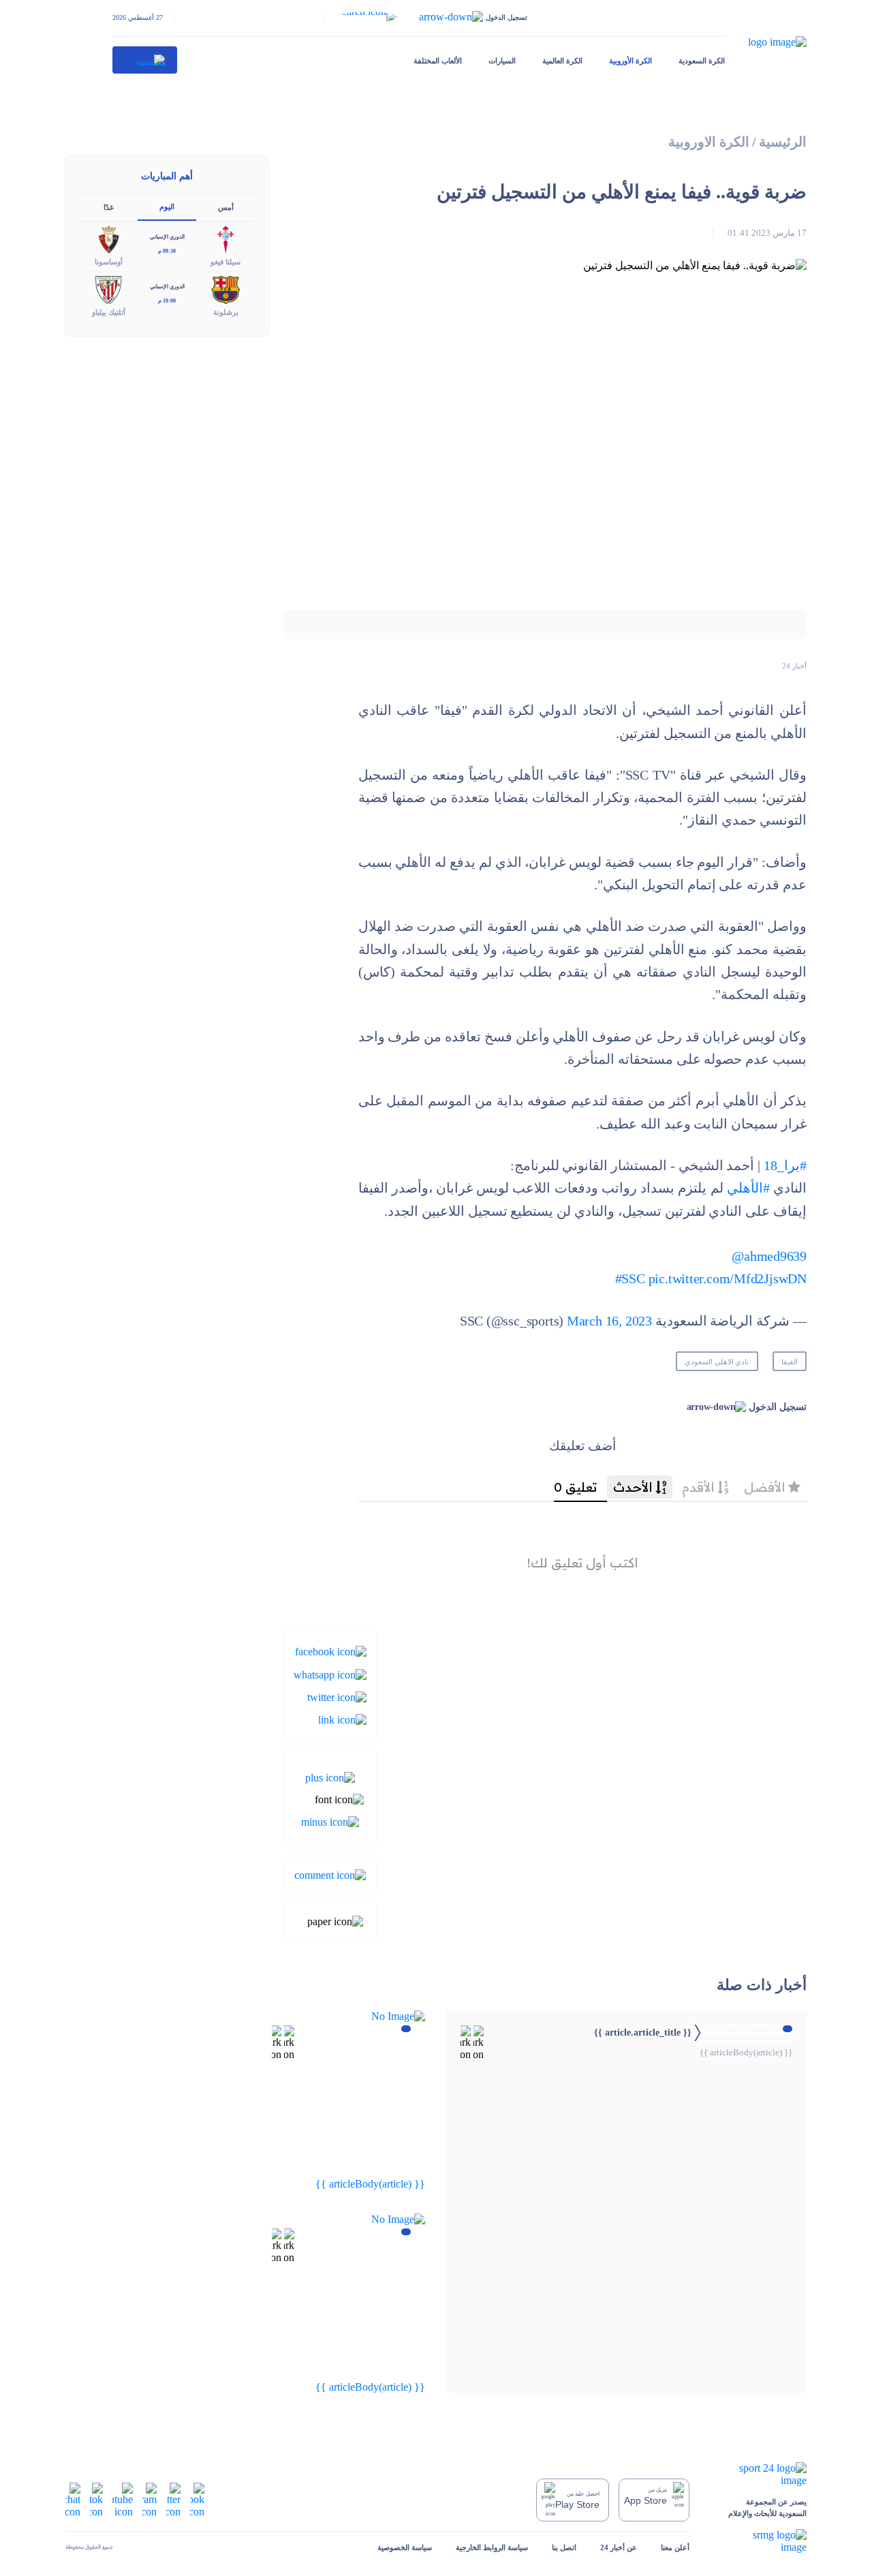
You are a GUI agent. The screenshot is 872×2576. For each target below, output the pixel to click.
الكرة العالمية (562, 61)
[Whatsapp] (330, 1673)
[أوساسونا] (108, 239)
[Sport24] (760, 2474)
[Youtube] (123, 2499)
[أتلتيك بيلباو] (108, 289)
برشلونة (226, 312)
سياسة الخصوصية (405, 2547)
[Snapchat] (73, 2499)
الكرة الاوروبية (709, 142)
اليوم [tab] (167, 206)
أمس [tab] (226, 207)
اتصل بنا (564, 2547)
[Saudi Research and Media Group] (760, 2541)
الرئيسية (783, 142)
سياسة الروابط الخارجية (492, 2547)
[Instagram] (150, 2499)
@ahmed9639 (769, 1256)
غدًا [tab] (109, 207)
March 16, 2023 (609, 1321)
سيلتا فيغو (225, 262)
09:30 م (167, 251)
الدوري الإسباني (167, 237)
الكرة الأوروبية (630, 61)
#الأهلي (748, 1188)
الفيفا (790, 1362)
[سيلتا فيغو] (225, 239)
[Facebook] (331, 1651)
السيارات (502, 61)
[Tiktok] (96, 2499)
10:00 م (167, 301)
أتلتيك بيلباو (109, 312)
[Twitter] (337, 1697)
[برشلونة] (225, 289)
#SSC (630, 1279)
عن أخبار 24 (619, 2547)
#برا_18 (785, 1166)
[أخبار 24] (145, 60)
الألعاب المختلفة (438, 61)
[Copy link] (342, 1719)
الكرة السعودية (702, 61)
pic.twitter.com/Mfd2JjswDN (728, 1279)
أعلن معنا (675, 2547)
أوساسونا (109, 262)
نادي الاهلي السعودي (717, 1362)
